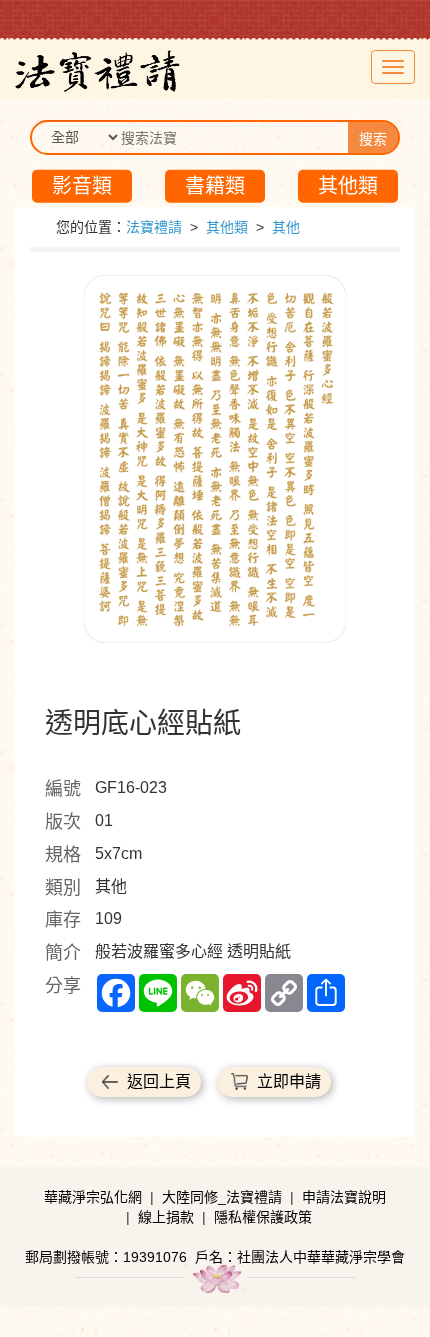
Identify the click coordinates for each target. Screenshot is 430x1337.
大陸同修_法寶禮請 (222, 1197)
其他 (286, 227)
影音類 (82, 186)
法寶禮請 (154, 227)
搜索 (373, 139)
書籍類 (215, 186)
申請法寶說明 (344, 1197)
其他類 (348, 186)
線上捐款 (166, 1217)
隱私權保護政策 (263, 1217)
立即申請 (289, 1081)
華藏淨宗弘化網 (93, 1197)
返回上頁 (159, 1081)
